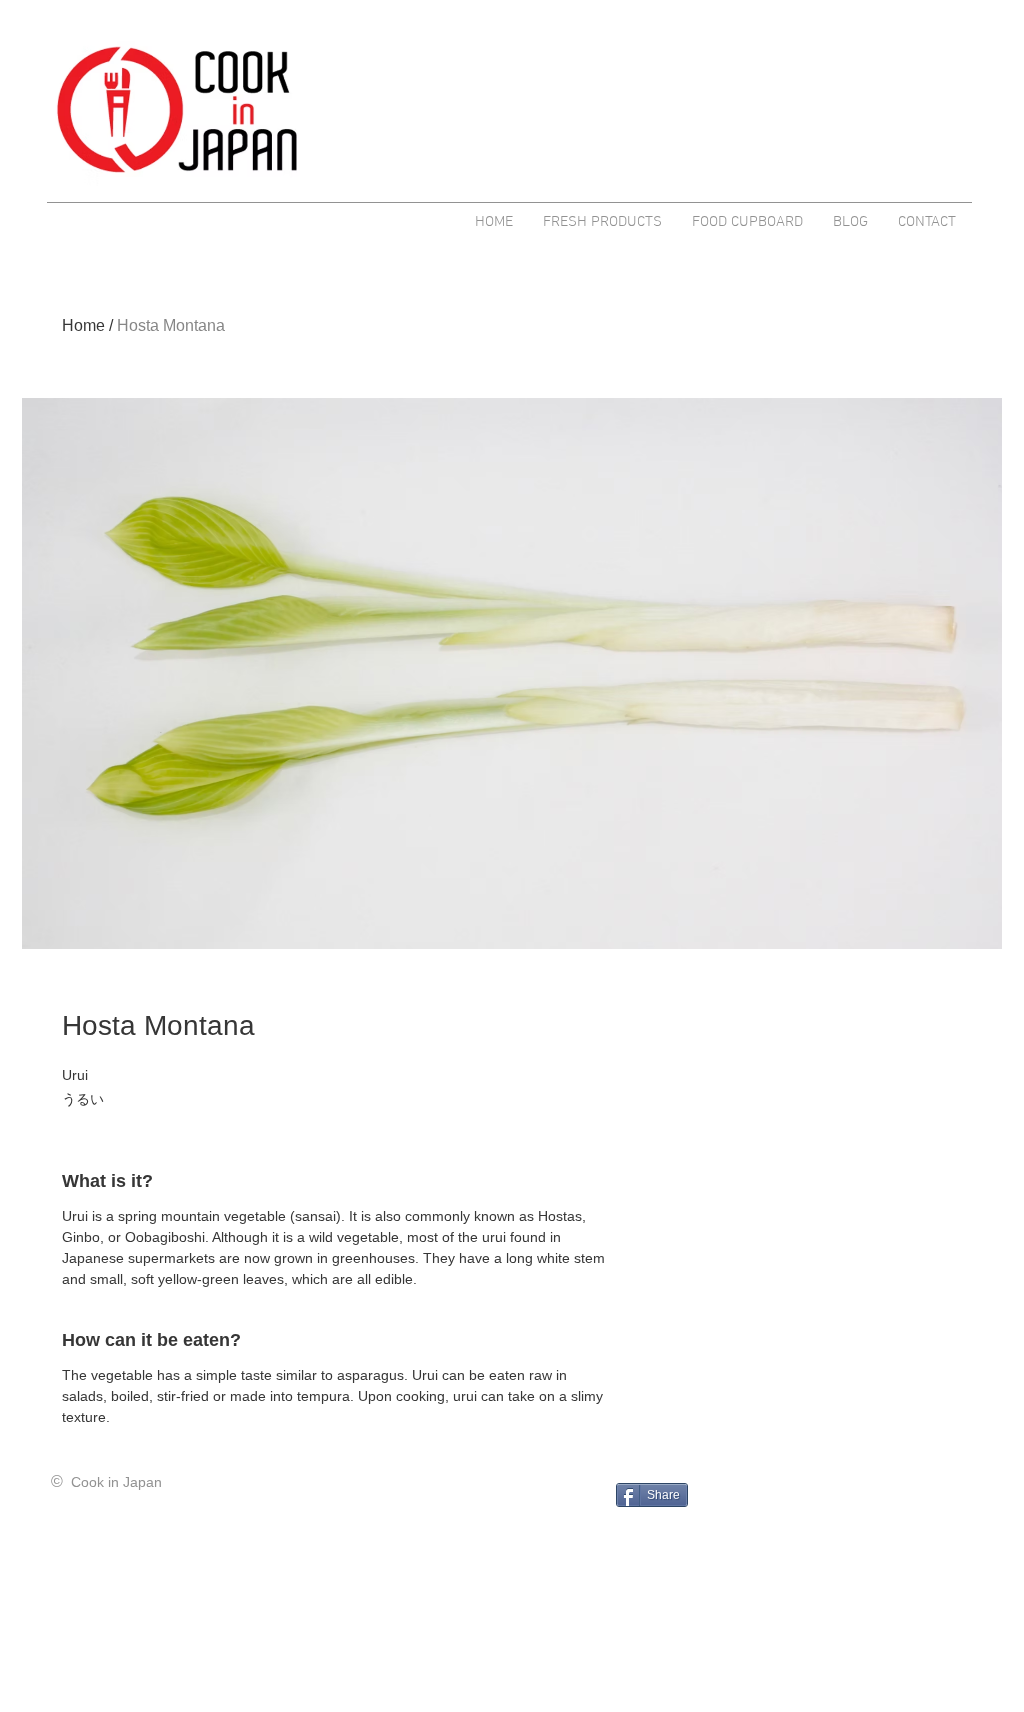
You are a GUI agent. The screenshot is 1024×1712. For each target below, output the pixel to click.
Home (83, 325)
